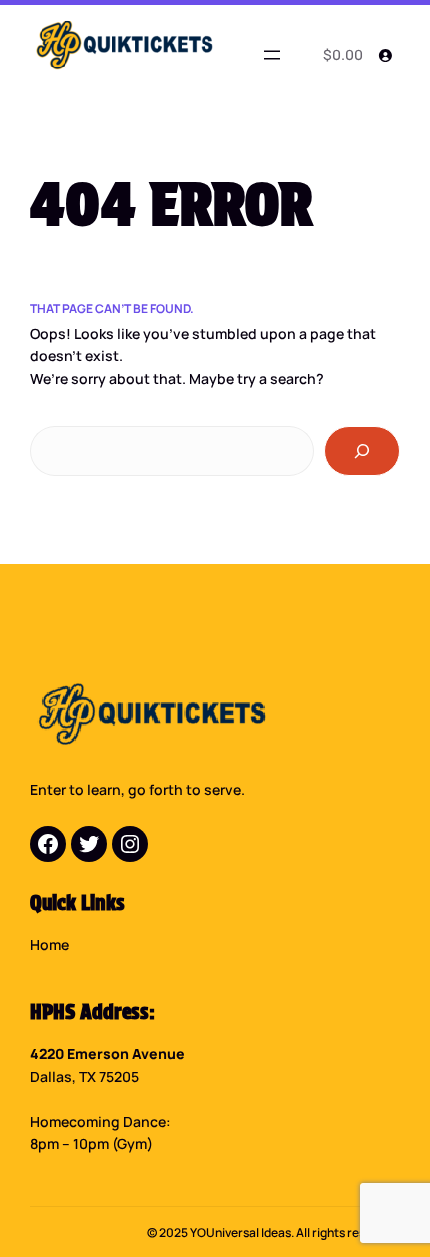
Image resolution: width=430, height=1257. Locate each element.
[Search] (362, 451)
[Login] (385, 55)
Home (49, 944)
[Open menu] (272, 55)
